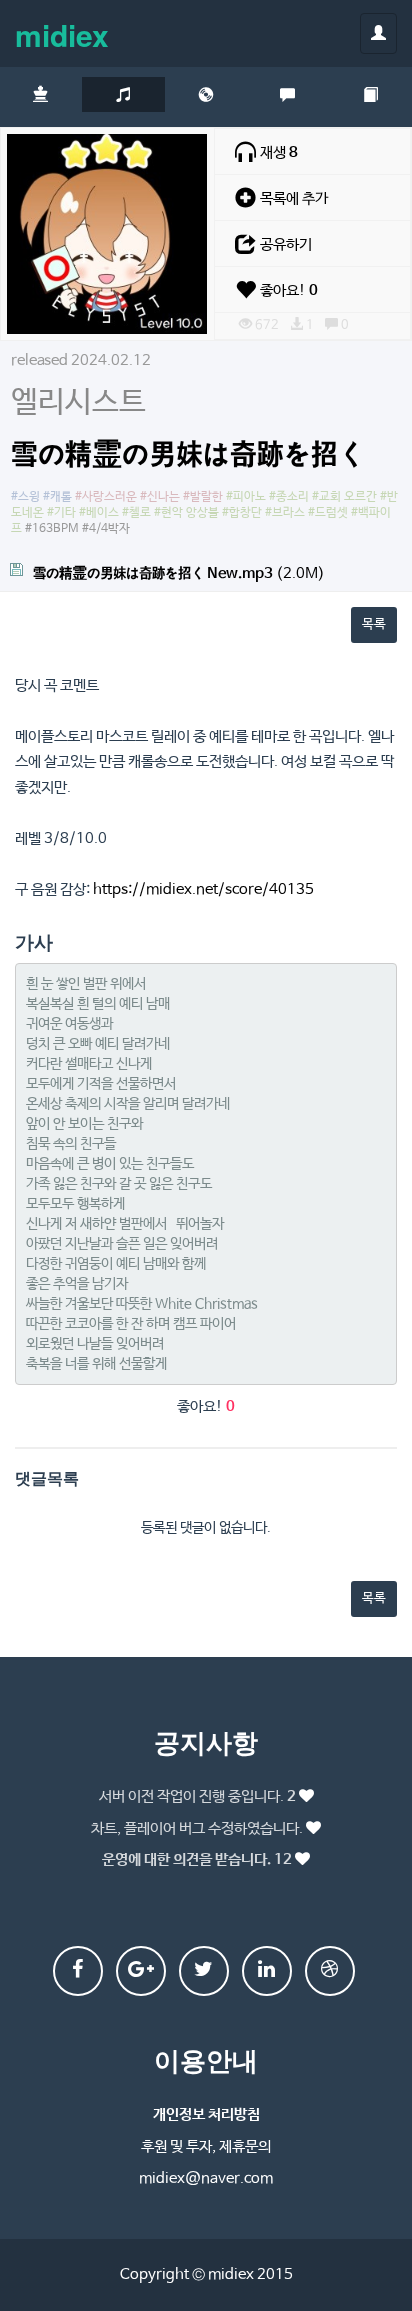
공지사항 (206, 1741)
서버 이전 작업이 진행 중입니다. (197, 1796)
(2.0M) (179, 573)
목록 (374, 624)
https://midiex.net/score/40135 (203, 889)
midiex (62, 34)
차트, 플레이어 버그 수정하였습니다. (197, 1828)
